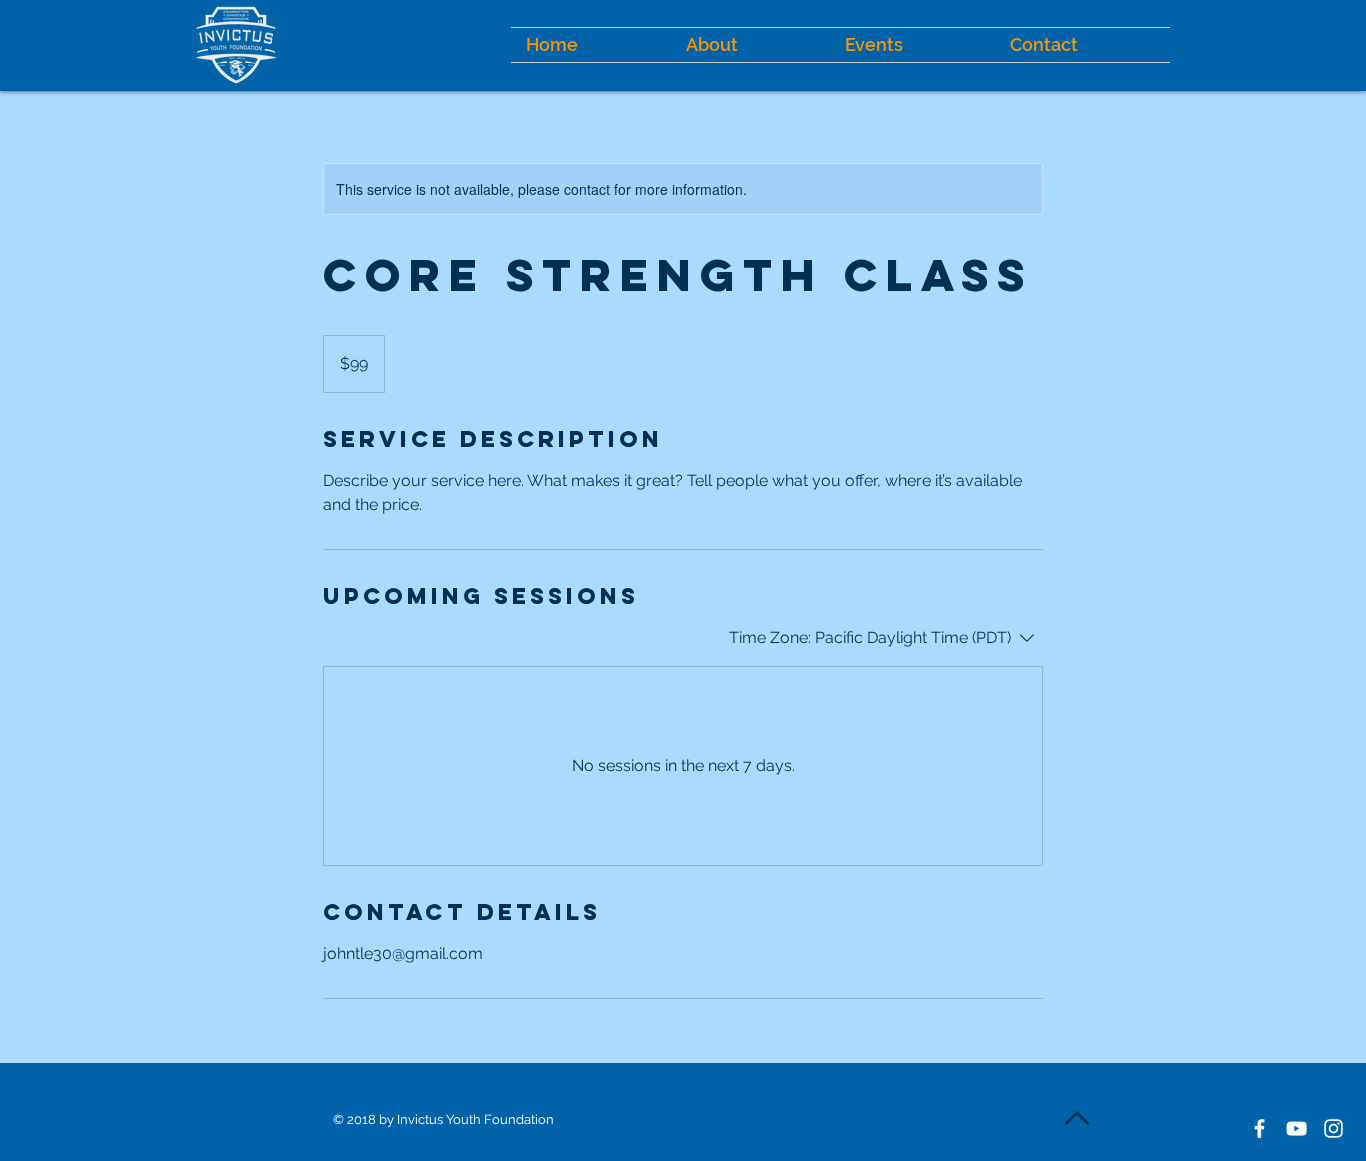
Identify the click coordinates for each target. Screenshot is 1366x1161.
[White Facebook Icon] (1259, 1128)
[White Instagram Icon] (1333, 1128)
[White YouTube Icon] (1296, 1128)
